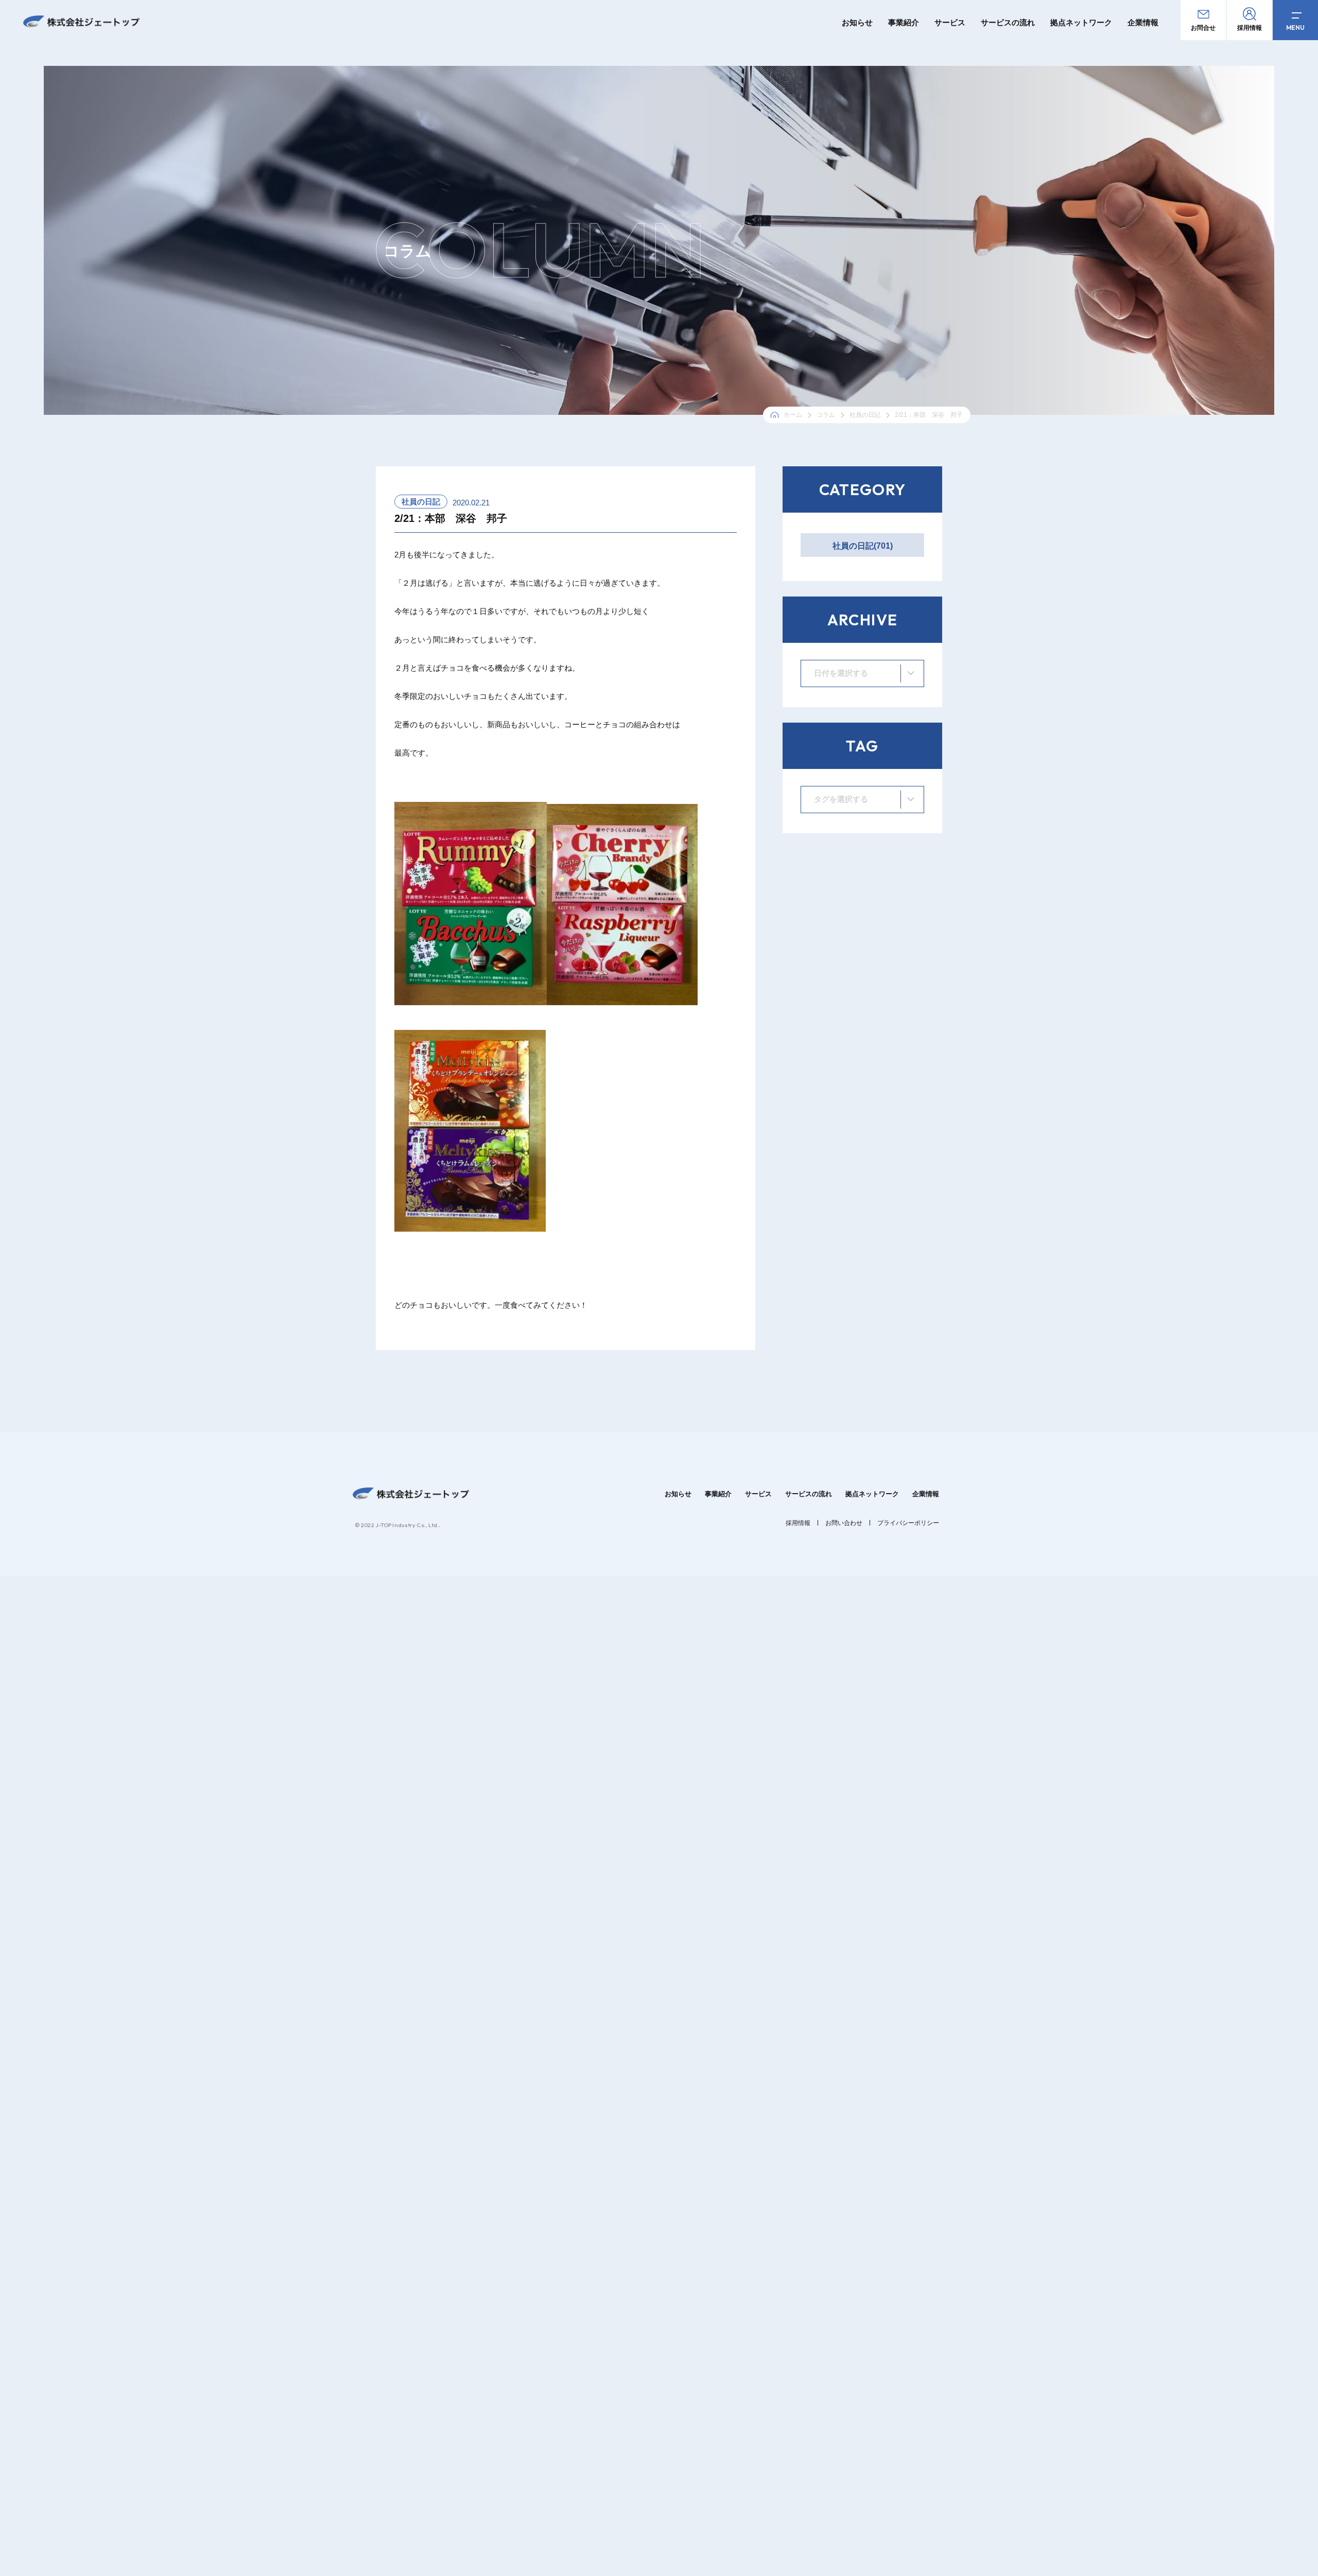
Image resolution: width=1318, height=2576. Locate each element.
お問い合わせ (844, 1523)
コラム (826, 415)
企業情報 (1143, 22)
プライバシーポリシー (908, 1523)
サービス (950, 22)
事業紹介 (904, 22)
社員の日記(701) (863, 546)
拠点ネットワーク (1081, 22)
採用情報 (798, 1523)
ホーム (793, 415)
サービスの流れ (1008, 22)
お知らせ (857, 22)
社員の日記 (865, 415)
